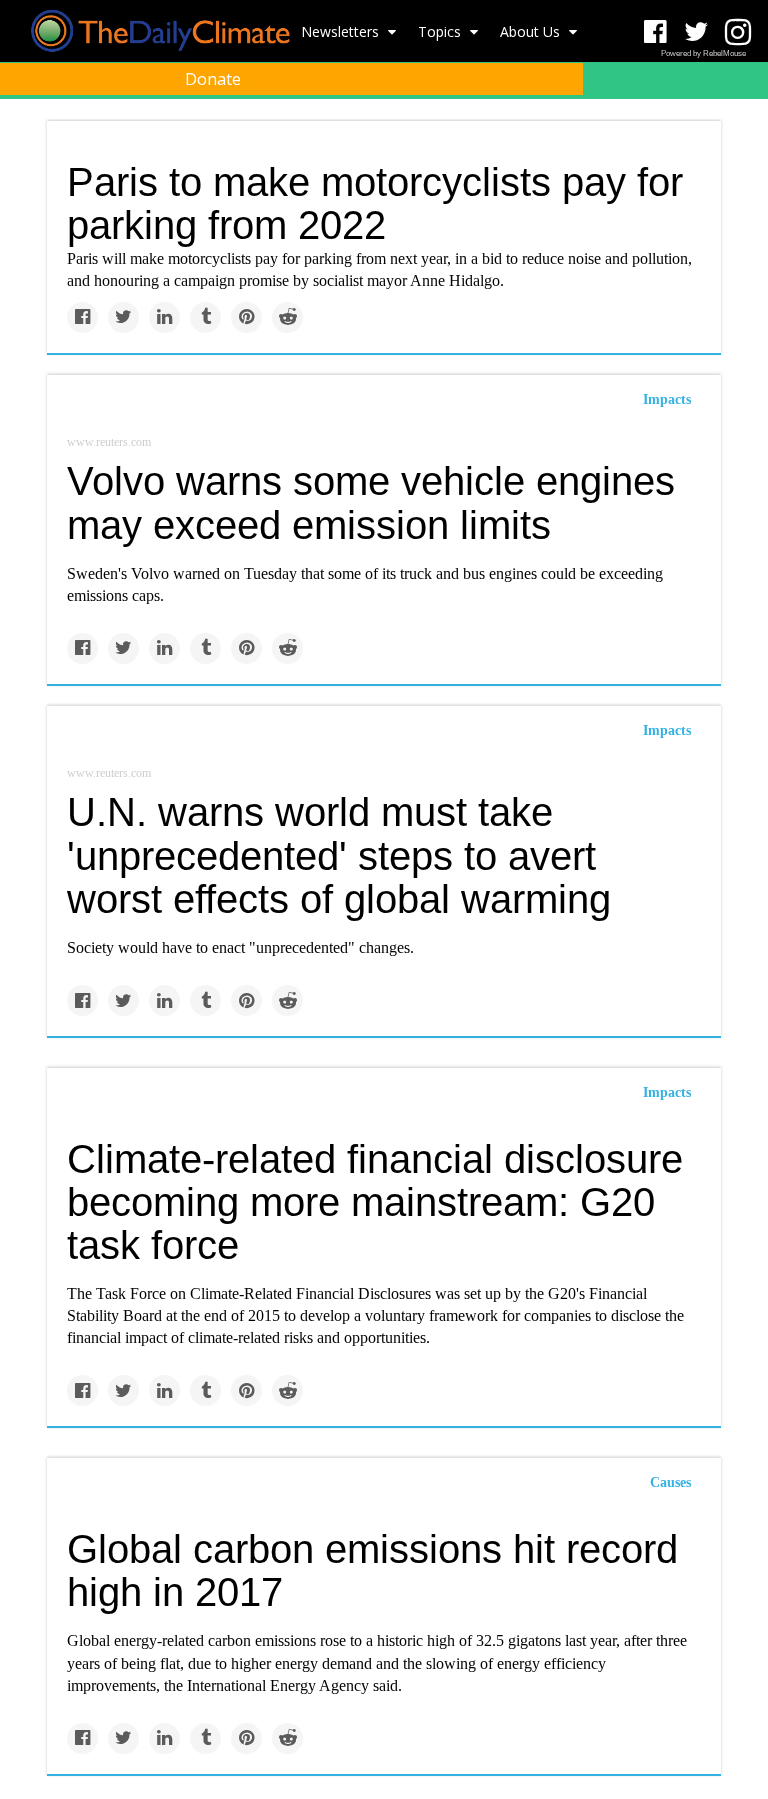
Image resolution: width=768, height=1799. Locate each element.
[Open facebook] (655, 32)
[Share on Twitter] (123, 317)
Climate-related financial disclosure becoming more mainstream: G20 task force (375, 1202)
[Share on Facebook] (82, 317)
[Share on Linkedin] (164, 317)
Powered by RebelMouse (703, 53)
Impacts (667, 399)
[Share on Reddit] (287, 317)
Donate (213, 79)
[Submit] (740, 126)
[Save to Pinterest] (246, 317)
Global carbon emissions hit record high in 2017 (372, 1570)
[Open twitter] (696, 32)
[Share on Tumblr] (205, 317)
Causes (670, 1482)
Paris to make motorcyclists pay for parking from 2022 (375, 203)
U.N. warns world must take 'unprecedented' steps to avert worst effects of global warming (339, 855)
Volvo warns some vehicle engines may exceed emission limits (371, 502)
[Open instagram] (737, 32)
